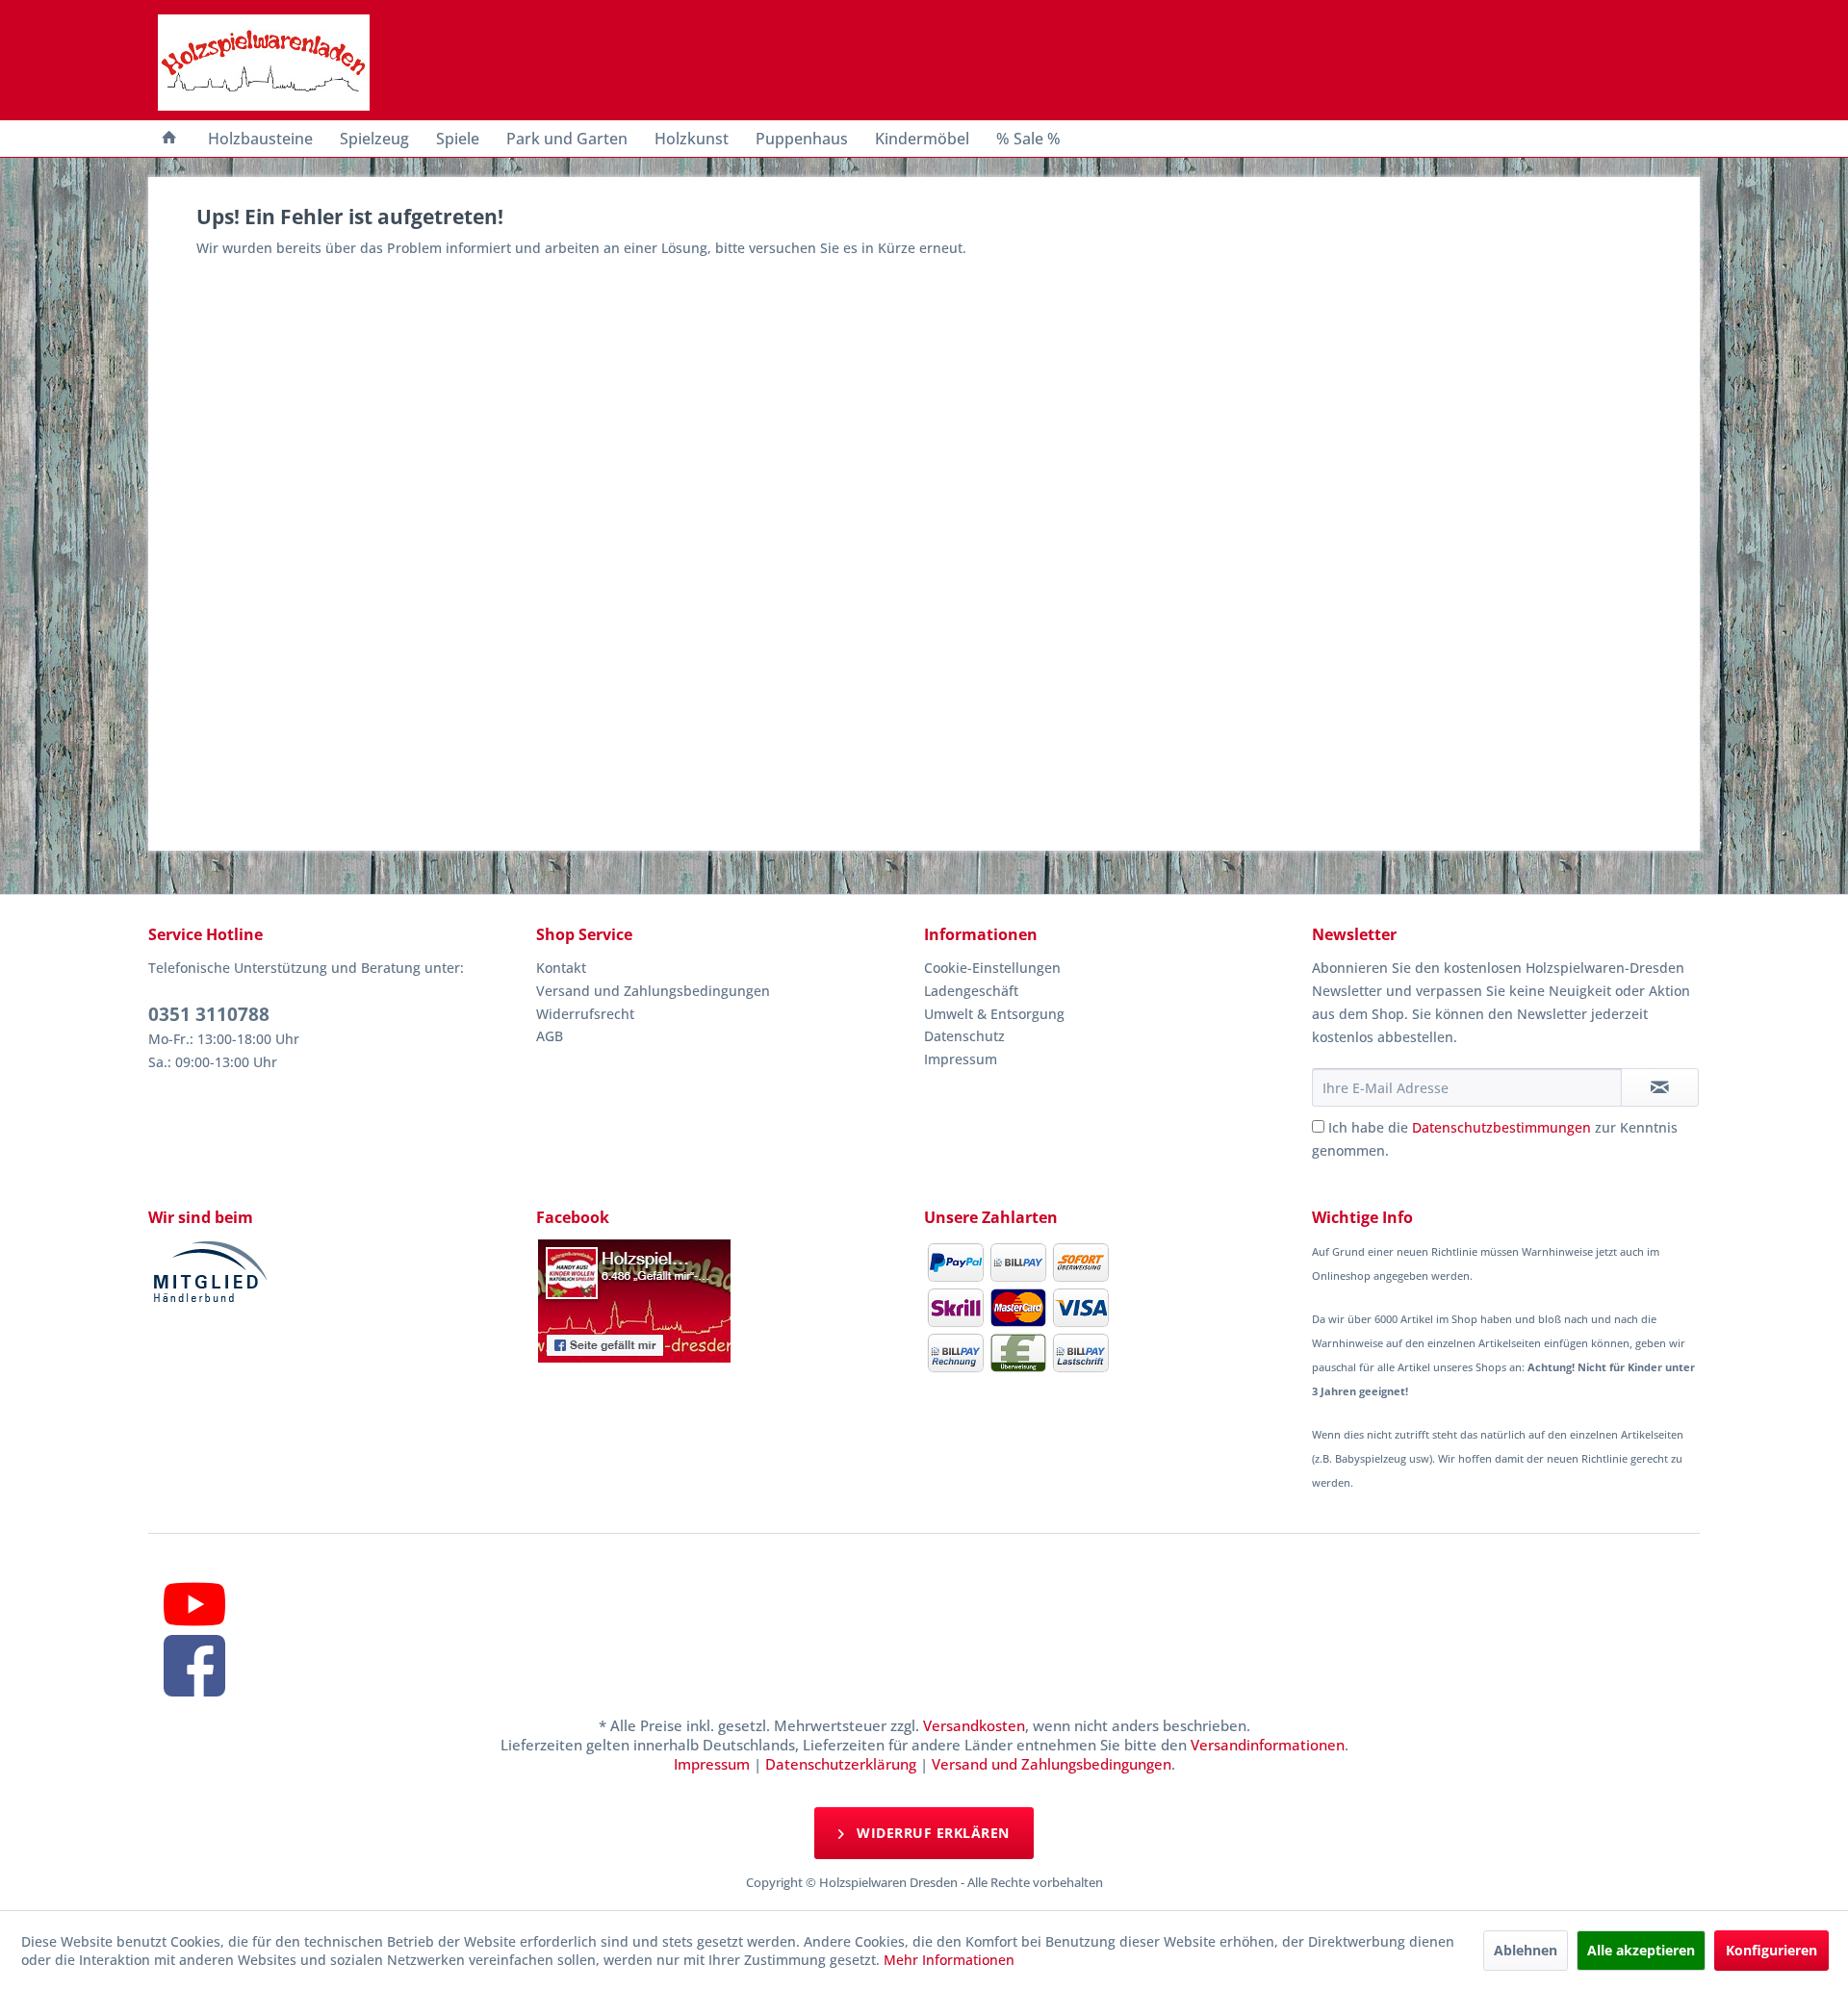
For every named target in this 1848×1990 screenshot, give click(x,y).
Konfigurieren (1771, 1950)
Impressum (961, 1059)
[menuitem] (169, 139)
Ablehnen (1526, 1950)
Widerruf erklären (931, 1833)
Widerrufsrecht (585, 1014)
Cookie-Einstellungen (992, 968)
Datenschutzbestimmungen (1501, 1127)
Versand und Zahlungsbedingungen (653, 991)
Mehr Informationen (949, 1960)
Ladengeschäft (971, 991)
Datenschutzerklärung (841, 1764)
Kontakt (561, 968)
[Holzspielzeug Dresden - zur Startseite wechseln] (264, 63)
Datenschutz (964, 1036)
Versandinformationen (1268, 1745)
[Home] (169, 139)
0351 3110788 (209, 1014)
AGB (550, 1036)
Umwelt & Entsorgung (994, 1014)
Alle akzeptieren (1641, 1950)
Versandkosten (974, 1725)
